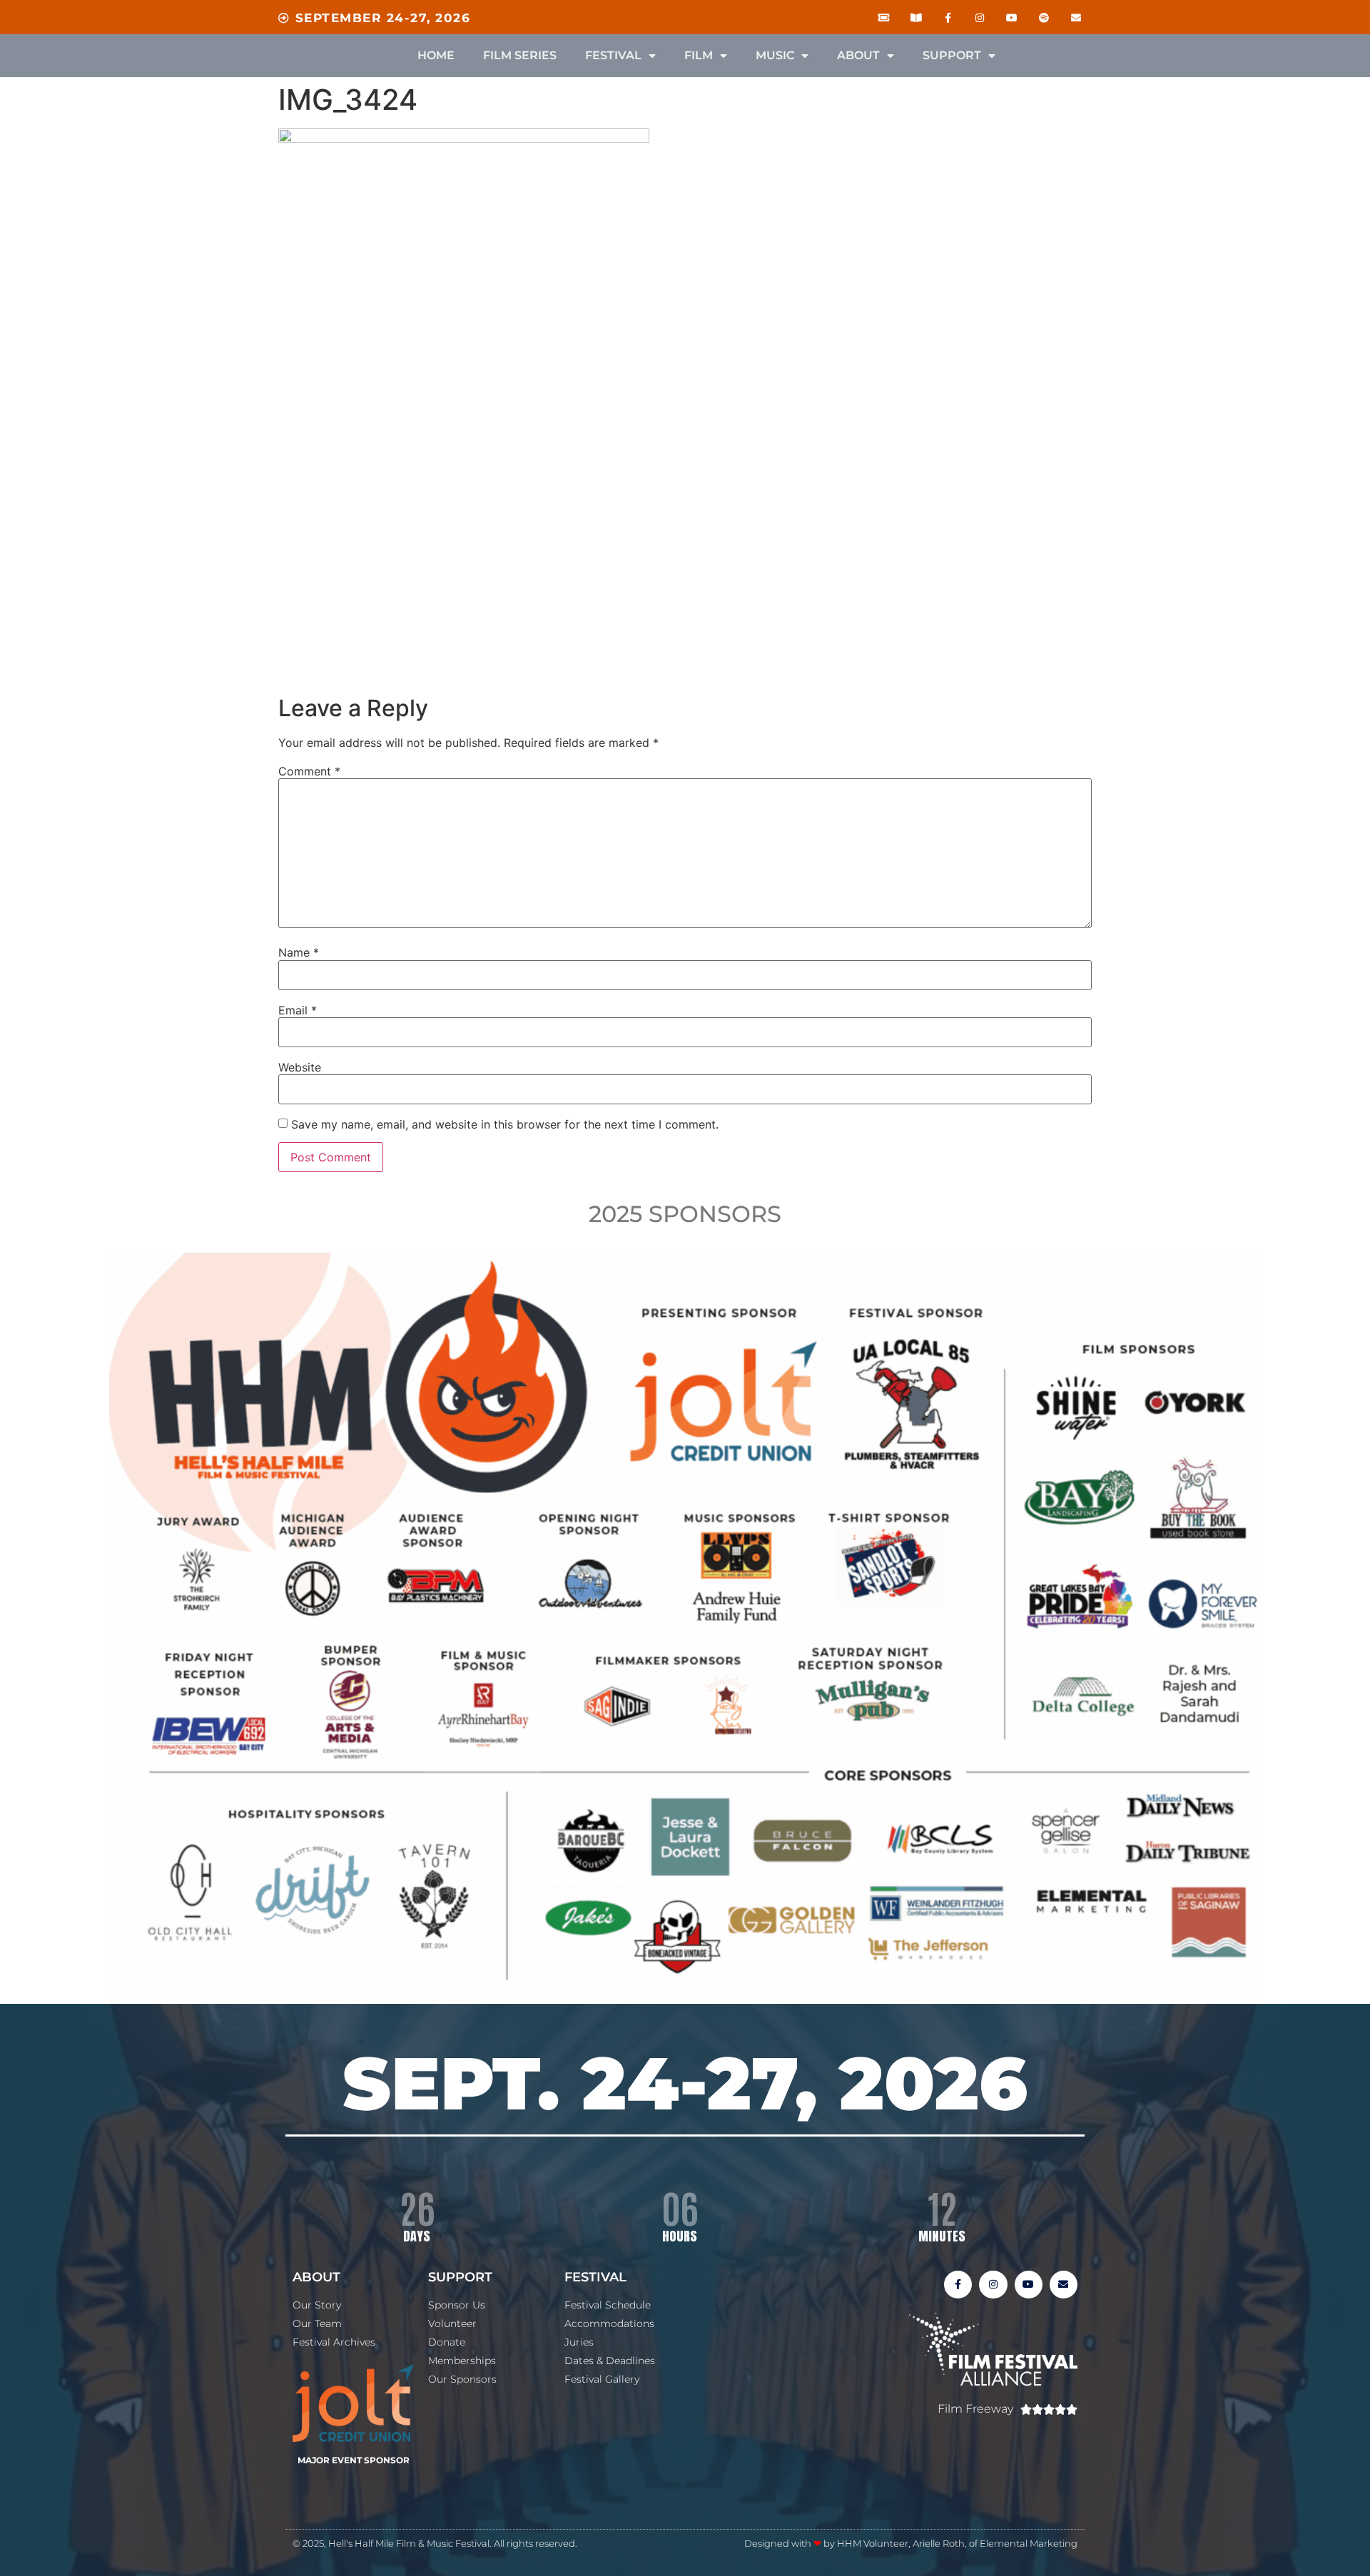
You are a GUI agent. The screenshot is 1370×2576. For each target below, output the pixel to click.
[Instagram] (980, 18)
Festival (613, 55)
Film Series (520, 55)
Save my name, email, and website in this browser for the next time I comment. (505, 1124)
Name (299, 952)
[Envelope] (1076, 18)
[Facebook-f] (948, 18)
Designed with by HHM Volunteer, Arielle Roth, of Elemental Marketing (911, 2543)
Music (775, 55)
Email (298, 1010)
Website (300, 1067)
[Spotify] (1044, 18)
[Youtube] (1012, 18)
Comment (309, 771)
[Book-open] (916, 18)
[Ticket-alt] (884, 18)
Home (436, 55)
